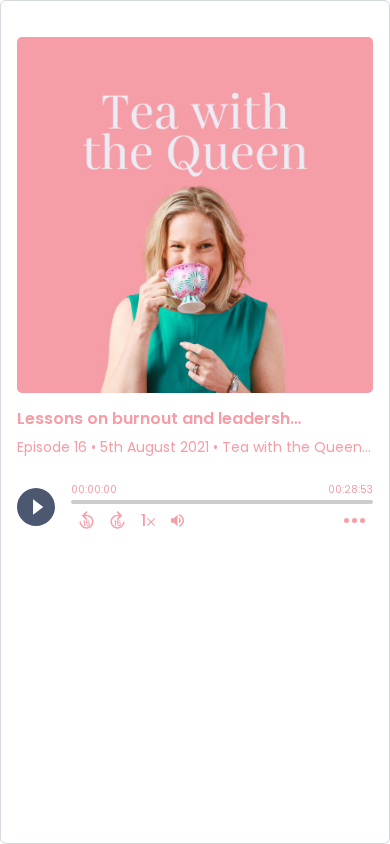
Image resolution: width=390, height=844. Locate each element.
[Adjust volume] (177, 520)
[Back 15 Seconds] (86, 520)
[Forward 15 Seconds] (117, 520)
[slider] (76, 504)
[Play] (36, 507)
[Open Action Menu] (354, 521)
